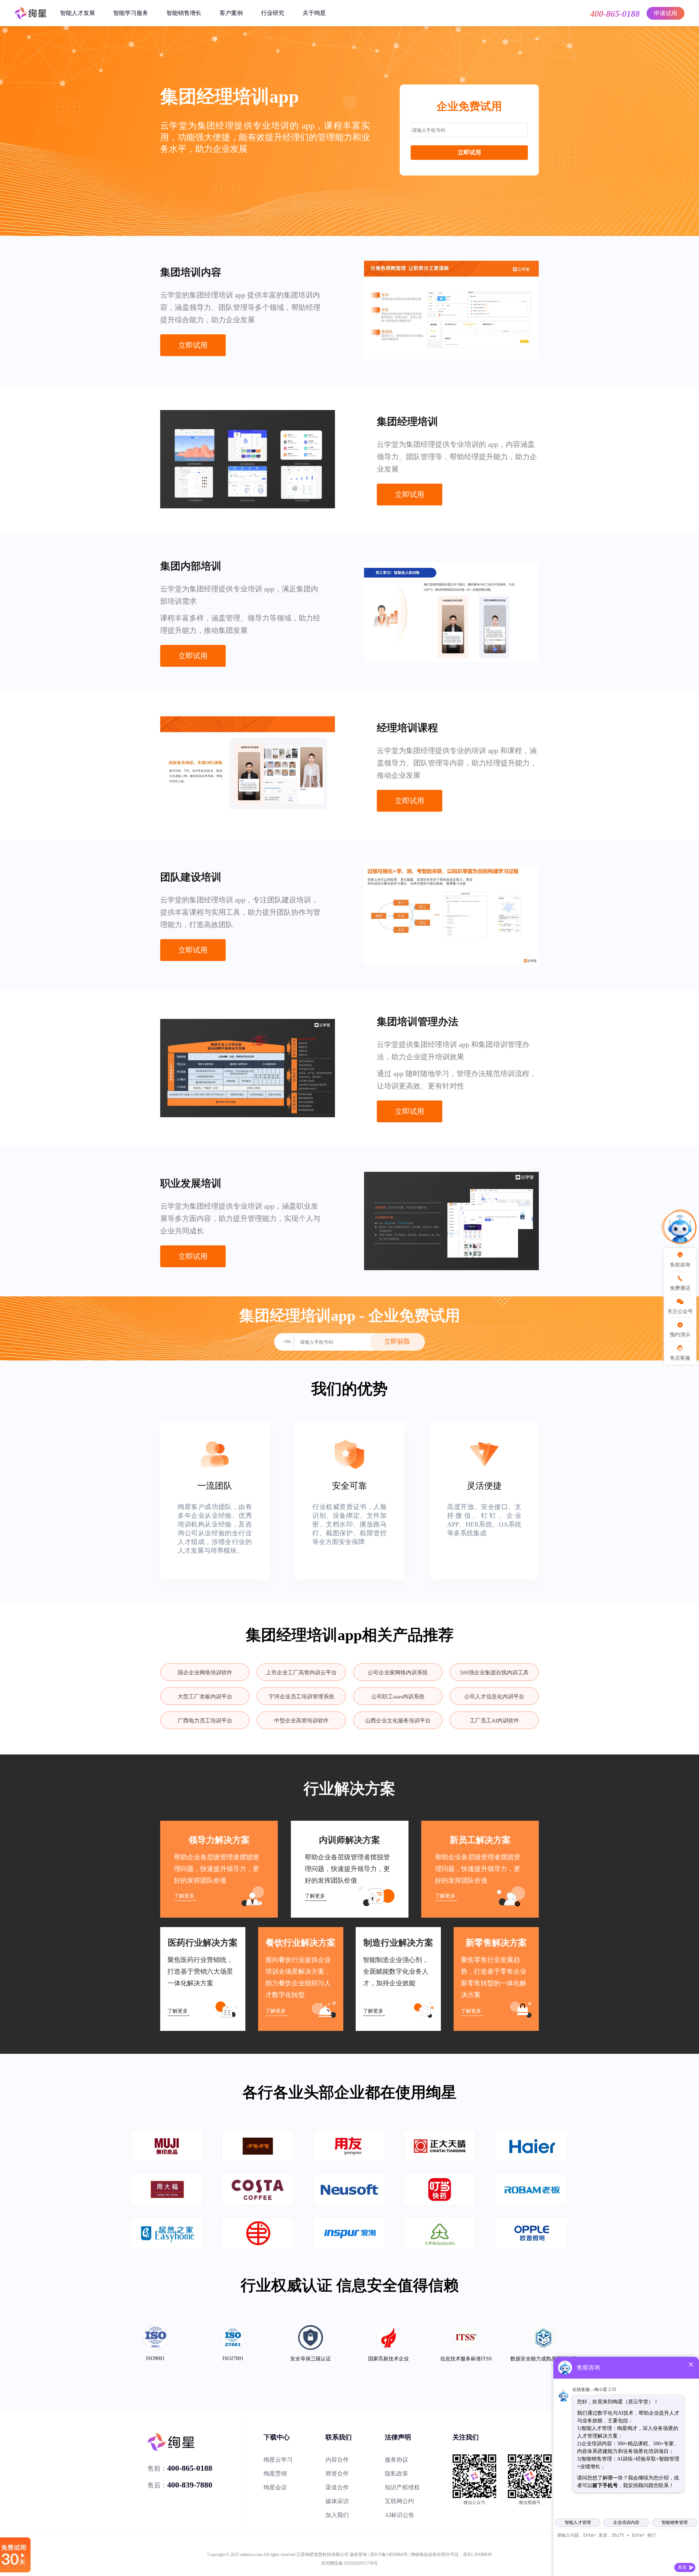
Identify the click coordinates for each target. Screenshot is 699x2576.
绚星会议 (275, 2487)
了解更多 (184, 1896)
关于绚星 (314, 13)
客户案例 (231, 13)
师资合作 (337, 2473)
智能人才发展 (78, 13)
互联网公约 (399, 2501)
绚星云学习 (278, 2460)
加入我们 (337, 2515)
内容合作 (337, 2460)
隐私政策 (396, 2473)
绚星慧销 (275, 2473)
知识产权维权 (402, 2487)
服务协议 (396, 2460)
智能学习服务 (131, 13)
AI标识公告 (400, 2515)
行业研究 (273, 13)
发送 (682, 2567)
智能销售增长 (184, 13)
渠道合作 (337, 2487)
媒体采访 (337, 2501)
